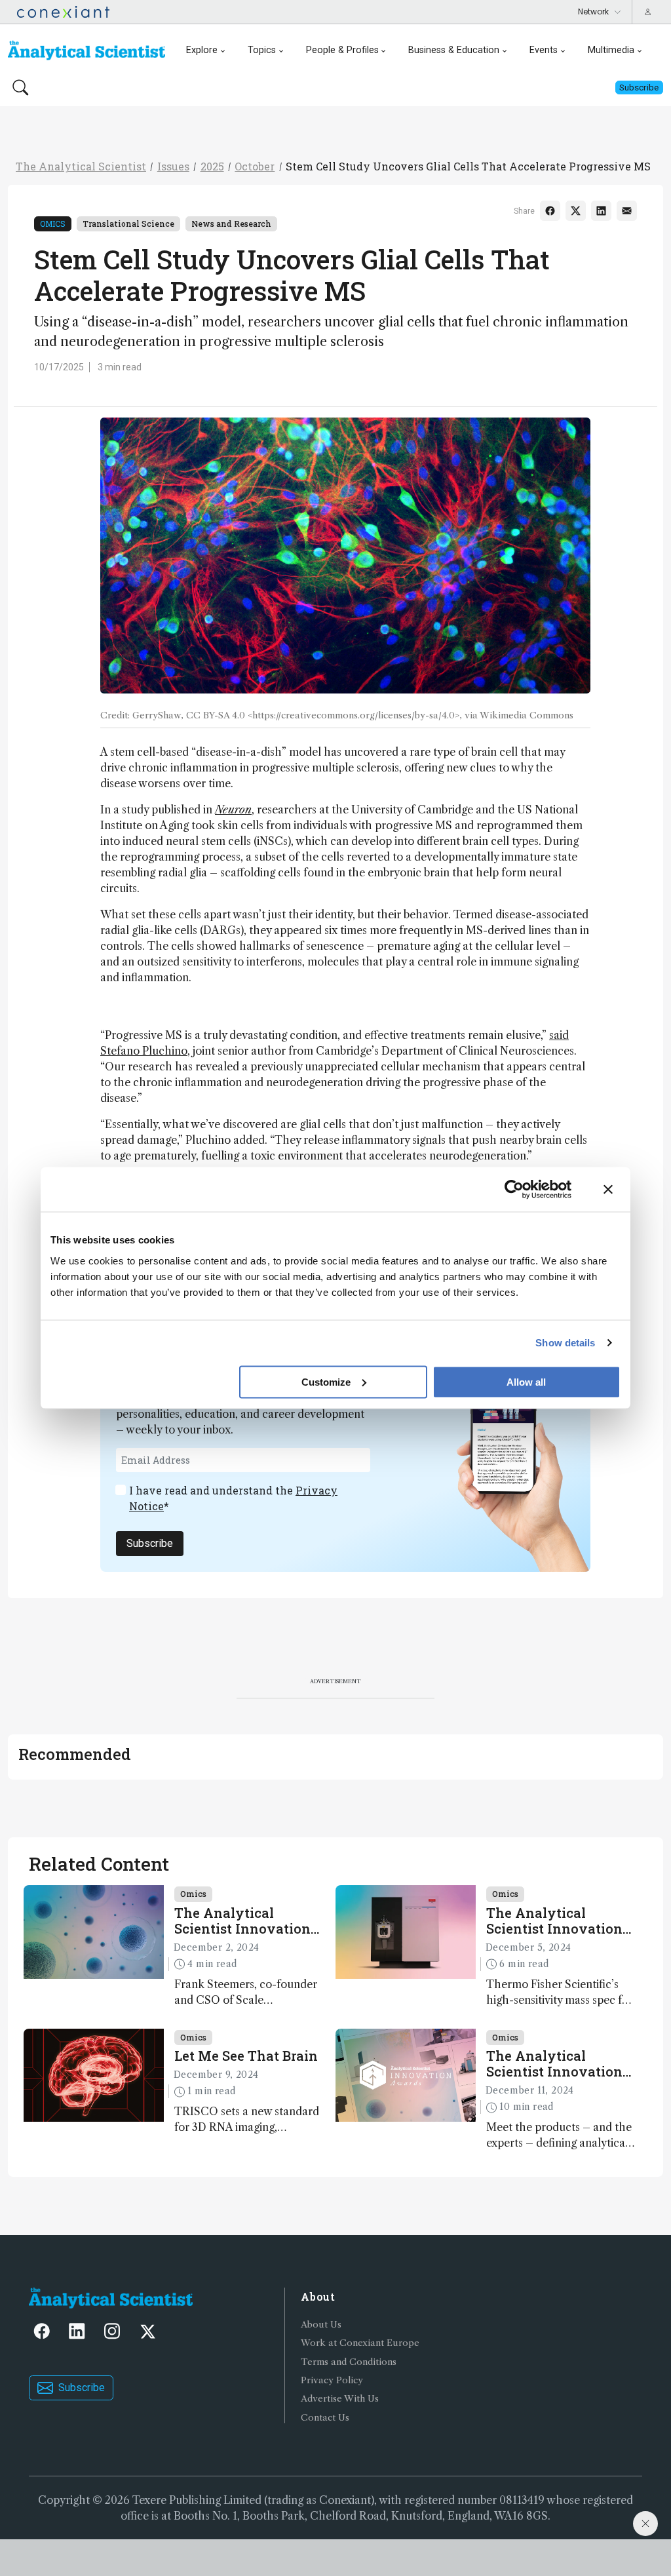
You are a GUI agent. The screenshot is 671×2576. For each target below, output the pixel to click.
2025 (212, 166)
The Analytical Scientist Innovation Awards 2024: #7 (242, 1921)
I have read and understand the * (233, 1498)
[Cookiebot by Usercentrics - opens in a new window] (514, 1190)
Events (544, 50)
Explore (202, 50)
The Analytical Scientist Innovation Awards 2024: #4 (554, 1921)
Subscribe (150, 1543)
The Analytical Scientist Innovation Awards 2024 (554, 2063)
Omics (53, 224)
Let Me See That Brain (246, 2056)
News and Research (231, 224)
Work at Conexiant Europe (360, 2343)
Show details (565, 1343)
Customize (326, 1381)
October (255, 166)
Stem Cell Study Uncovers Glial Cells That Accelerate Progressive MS (468, 166)
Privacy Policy (332, 2380)
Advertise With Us (340, 2399)
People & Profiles (342, 50)
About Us (321, 2325)
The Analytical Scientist (81, 166)
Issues (173, 166)
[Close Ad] (645, 2524)
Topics (262, 50)
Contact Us (325, 2418)
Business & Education (454, 50)
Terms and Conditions (349, 2362)
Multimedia (611, 50)
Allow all (526, 1381)
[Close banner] (608, 1190)
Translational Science (128, 224)
